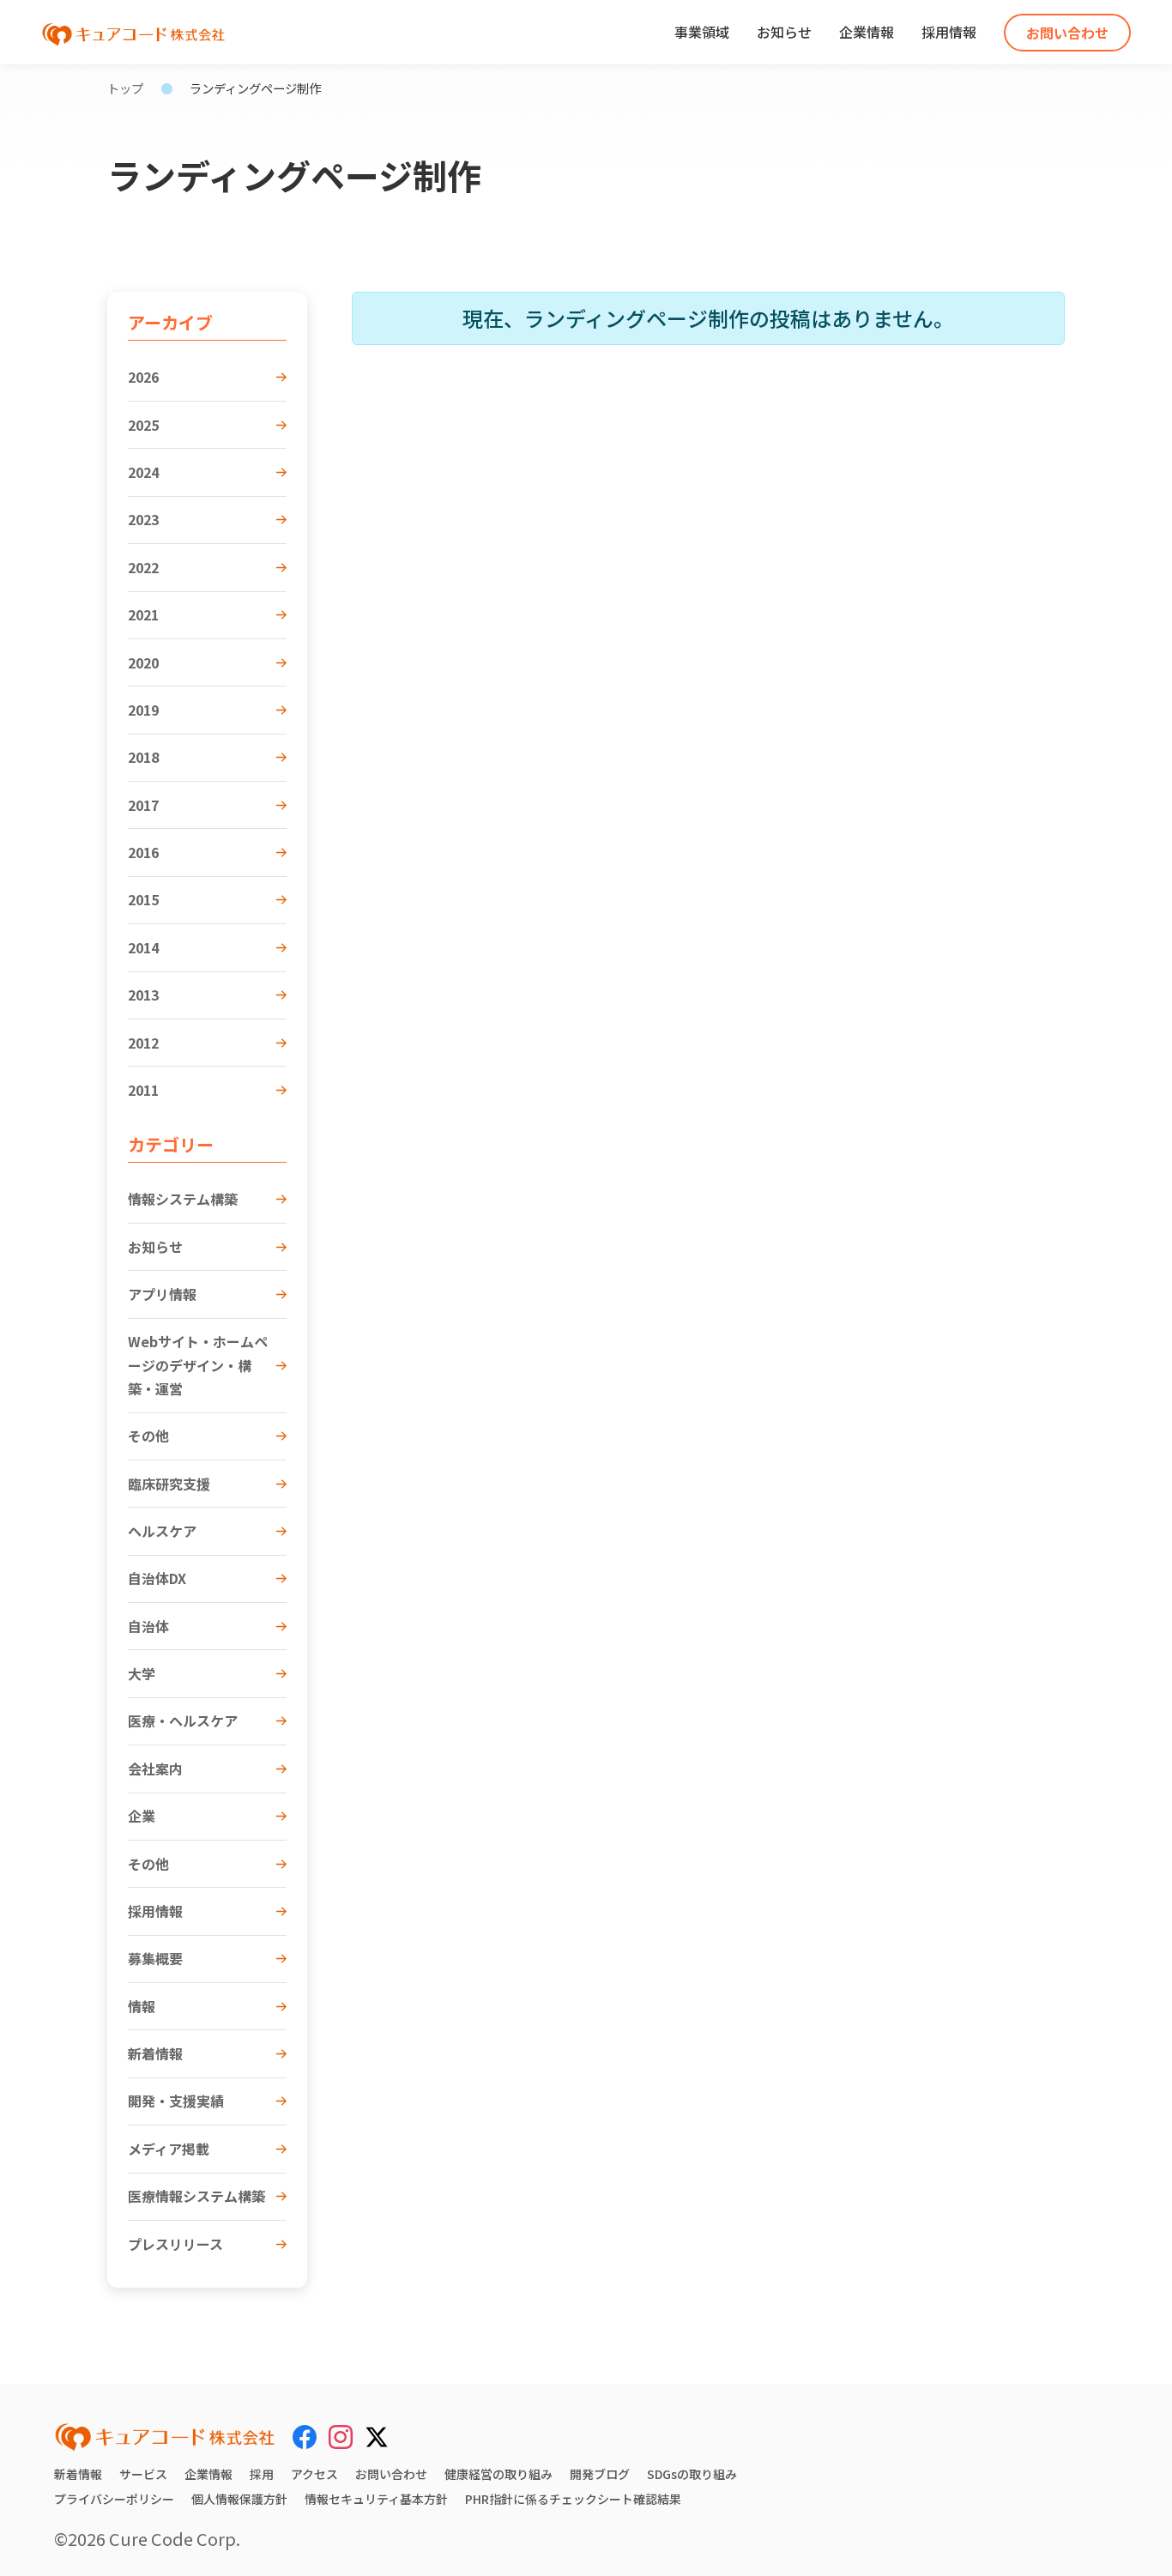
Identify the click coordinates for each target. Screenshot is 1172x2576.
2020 (143, 662)
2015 (143, 899)
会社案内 (155, 1769)
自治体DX (157, 1578)
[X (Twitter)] (377, 2434)
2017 (143, 805)
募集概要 (155, 1958)
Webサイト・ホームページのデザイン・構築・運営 (198, 1364)
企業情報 (867, 32)
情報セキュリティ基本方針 (376, 2499)
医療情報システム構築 (196, 2196)
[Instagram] (341, 2437)
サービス (143, 2474)
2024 (143, 472)
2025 (143, 425)
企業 (142, 1816)
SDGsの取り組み (692, 2474)
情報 (142, 2006)
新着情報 (155, 2053)
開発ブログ (600, 2474)
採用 (262, 2474)
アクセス (314, 2474)
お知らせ (784, 32)
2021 (143, 614)
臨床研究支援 (169, 1484)
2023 (143, 519)
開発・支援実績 (176, 2101)
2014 (143, 947)
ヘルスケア (162, 1531)
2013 (143, 995)
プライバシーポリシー (114, 2499)
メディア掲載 (169, 2149)
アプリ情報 (162, 1294)
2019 (143, 710)
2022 (143, 567)
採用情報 (949, 32)
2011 (143, 1090)
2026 (143, 377)
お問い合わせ (1067, 33)
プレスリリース (175, 2244)
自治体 (148, 1626)
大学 (142, 1673)
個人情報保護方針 (239, 2499)
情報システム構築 (183, 1199)
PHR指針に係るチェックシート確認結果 (573, 2499)
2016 (143, 852)
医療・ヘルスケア (183, 1720)
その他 (148, 1436)
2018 (143, 757)
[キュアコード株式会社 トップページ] (165, 2437)
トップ (125, 88)
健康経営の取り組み (498, 2474)
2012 (143, 1043)
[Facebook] (305, 2437)
